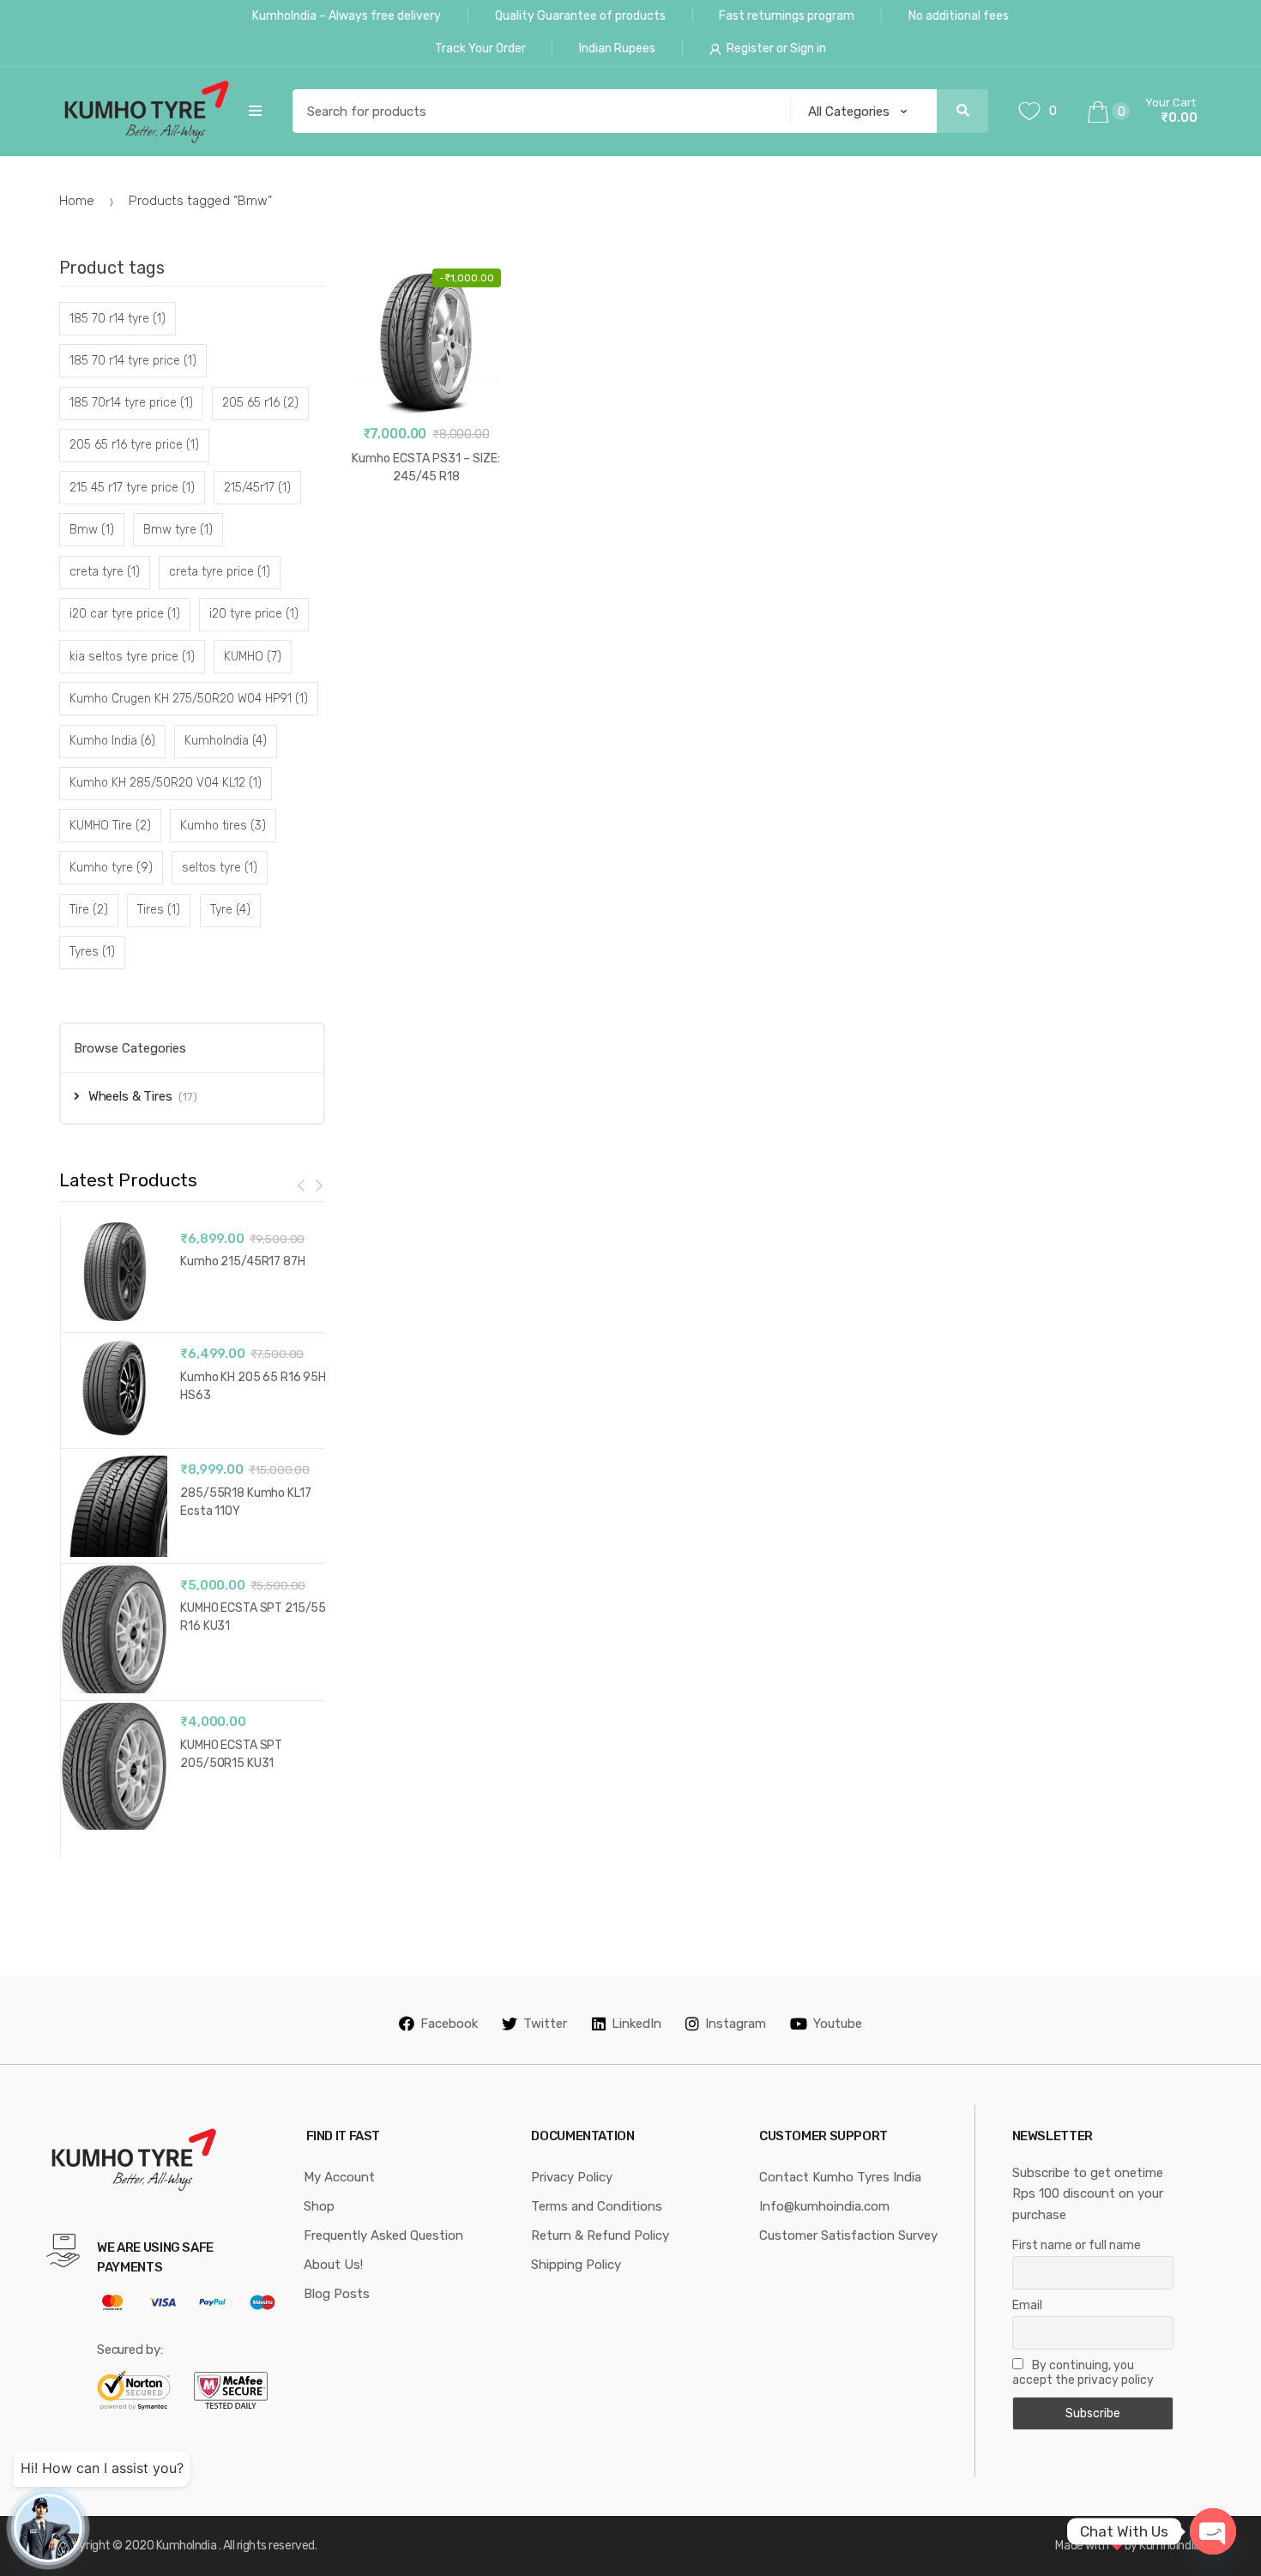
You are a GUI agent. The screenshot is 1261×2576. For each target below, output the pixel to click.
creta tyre (105, 572)
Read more (426, 531)
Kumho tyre (111, 868)
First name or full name (1077, 2245)
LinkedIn (637, 2024)
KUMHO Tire (110, 826)
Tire (89, 910)
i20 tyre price (254, 614)
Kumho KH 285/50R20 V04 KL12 (166, 783)
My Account (339, 2177)
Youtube (838, 2024)
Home (77, 201)
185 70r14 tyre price (131, 403)
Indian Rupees (617, 48)
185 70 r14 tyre (118, 319)
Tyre (230, 910)
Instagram (736, 2024)
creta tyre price (220, 572)
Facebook (449, 2024)
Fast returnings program (787, 16)
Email (1027, 2305)
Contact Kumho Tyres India (840, 2177)
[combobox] (536, 112)
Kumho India (112, 741)
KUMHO (253, 657)
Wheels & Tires (130, 1096)
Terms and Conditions (597, 2206)
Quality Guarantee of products (580, 16)
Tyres (92, 952)
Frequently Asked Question (383, 2235)
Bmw (92, 530)
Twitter (545, 2024)
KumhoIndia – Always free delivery (347, 16)
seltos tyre (220, 868)
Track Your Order (480, 48)
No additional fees (959, 16)
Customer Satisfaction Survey (848, 2235)
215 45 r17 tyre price (132, 488)
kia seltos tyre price (132, 657)
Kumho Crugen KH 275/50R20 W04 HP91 (189, 699)
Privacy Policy (572, 2177)
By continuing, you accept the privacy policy (1083, 2373)
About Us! (333, 2265)
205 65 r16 (260, 403)
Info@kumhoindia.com (824, 2206)
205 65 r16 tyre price (134, 445)
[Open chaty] (1213, 2531)
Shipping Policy (576, 2265)
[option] (193, 1527)
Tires (159, 910)
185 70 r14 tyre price (133, 361)
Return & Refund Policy (600, 2235)
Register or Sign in (776, 48)
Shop (319, 2206)
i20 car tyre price (125, 614)
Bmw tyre (178, 530)
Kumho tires (223, 826)
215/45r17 (257, 488)
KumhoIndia (226, 741)
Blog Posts (337, 2294)
